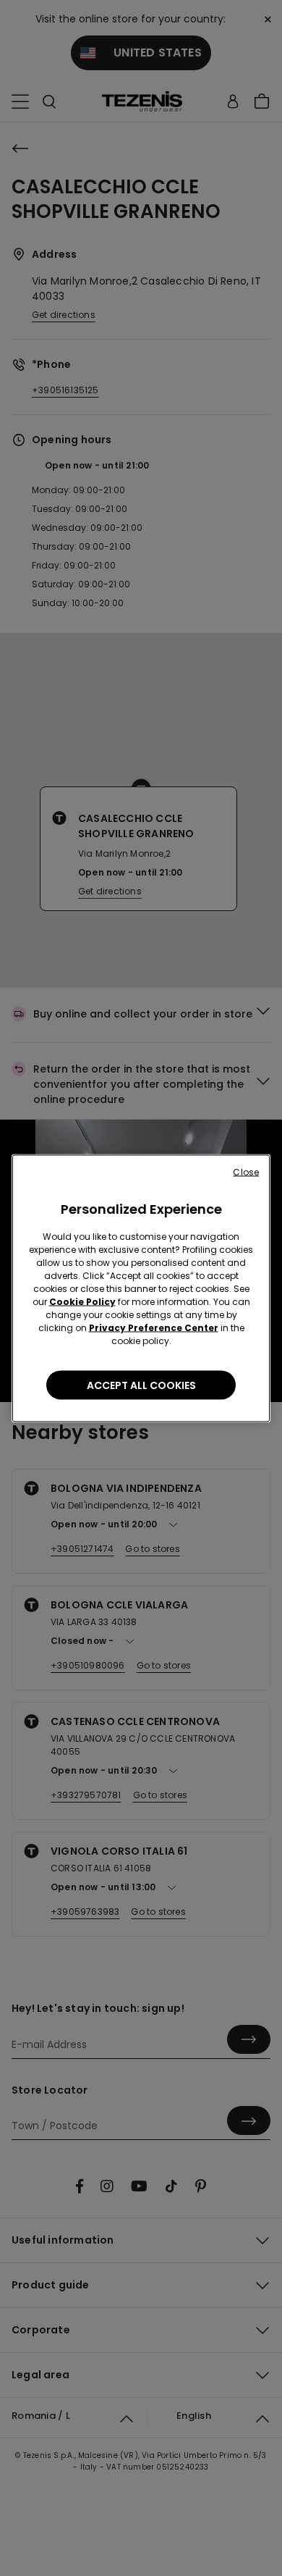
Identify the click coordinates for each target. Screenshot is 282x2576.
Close (246, 1171)
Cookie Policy (82, 1301)
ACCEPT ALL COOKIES (141, 1385)
